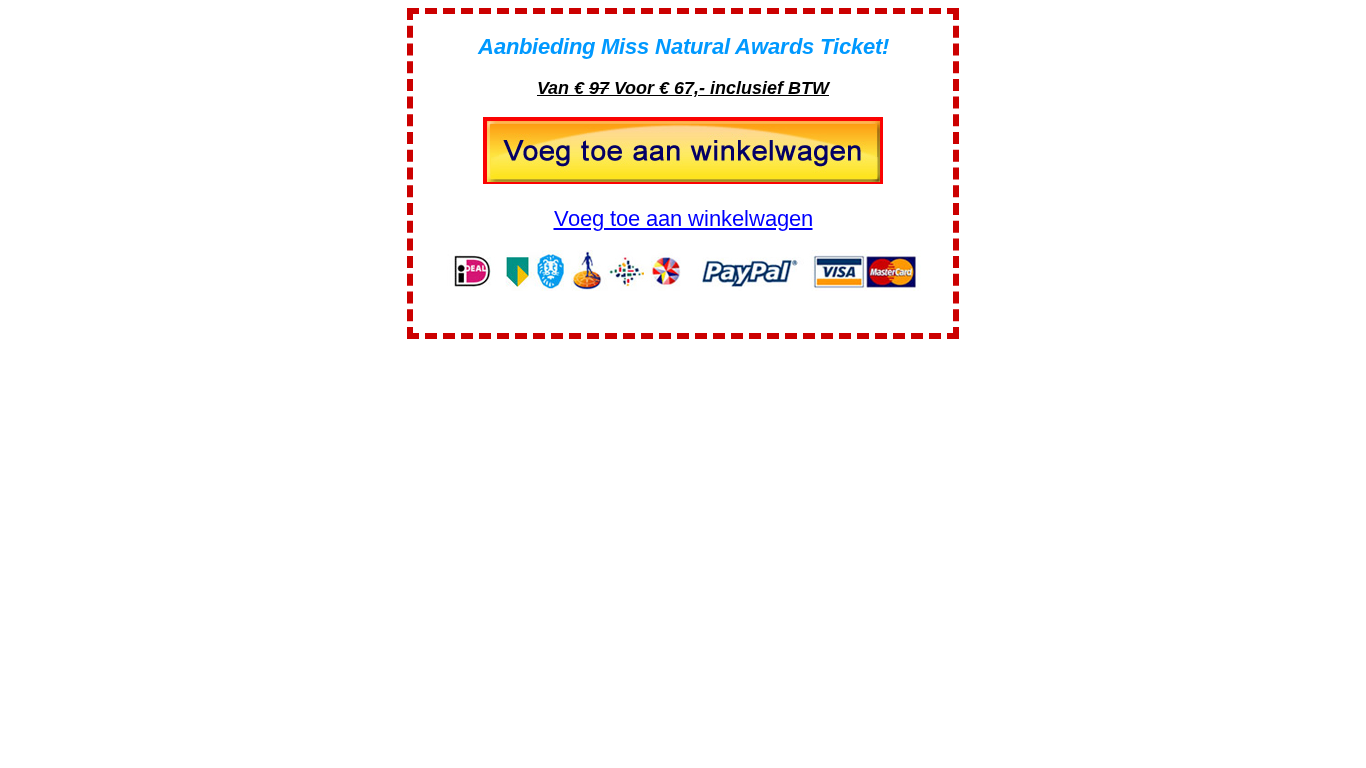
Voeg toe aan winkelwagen (683, 218)
